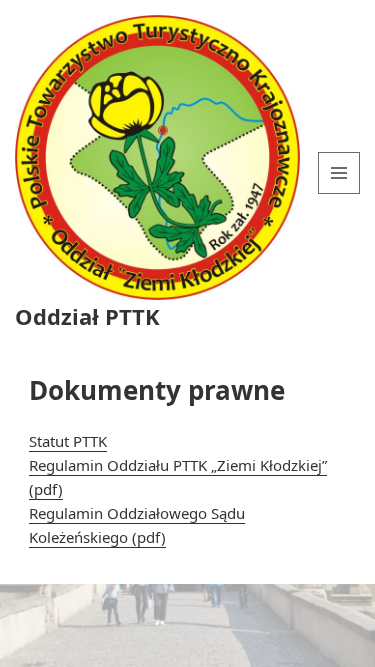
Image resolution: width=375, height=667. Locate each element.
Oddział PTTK (87, 316)
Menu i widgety (339, 193)
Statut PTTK (68, 441)
